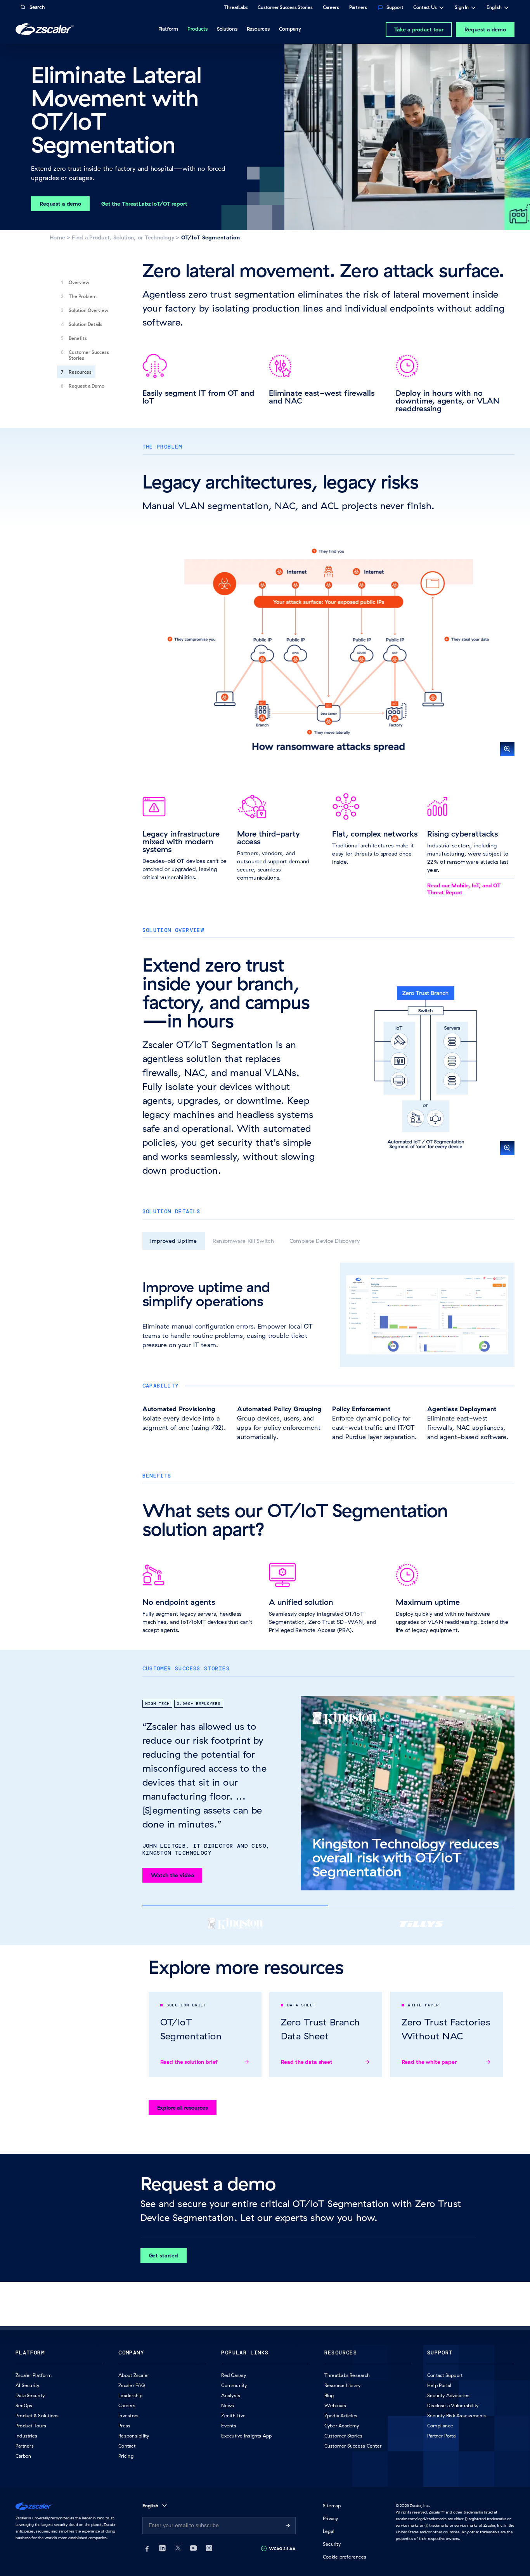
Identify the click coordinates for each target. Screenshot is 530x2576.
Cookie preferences (345, 2557)
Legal (329, 2531)
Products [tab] (197, 29)
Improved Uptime (174, 1241)
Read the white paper (429, 2062)
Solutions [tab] (227, 29)
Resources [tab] (258, 29)
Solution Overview (88, 310)
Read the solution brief (189, 2062)
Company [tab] (290, 29)
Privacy (331, 2518)
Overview (79, 282)
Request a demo (485, 29)
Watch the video (172, 1875)
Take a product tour (419, 29)
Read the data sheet (307, 2062)
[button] (329, 650)
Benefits (78, 338)
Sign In (462, 8)
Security (332, 2544)
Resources (80, 372)
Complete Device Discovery (325, 1241)
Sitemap (332, 2506)
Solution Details (86, 324)
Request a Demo (87, 386)
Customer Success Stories (89, 355)
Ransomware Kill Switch (243, 1241)
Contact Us (425, 8)
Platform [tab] (168, 29)
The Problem (83, 296)
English (494, 8)
